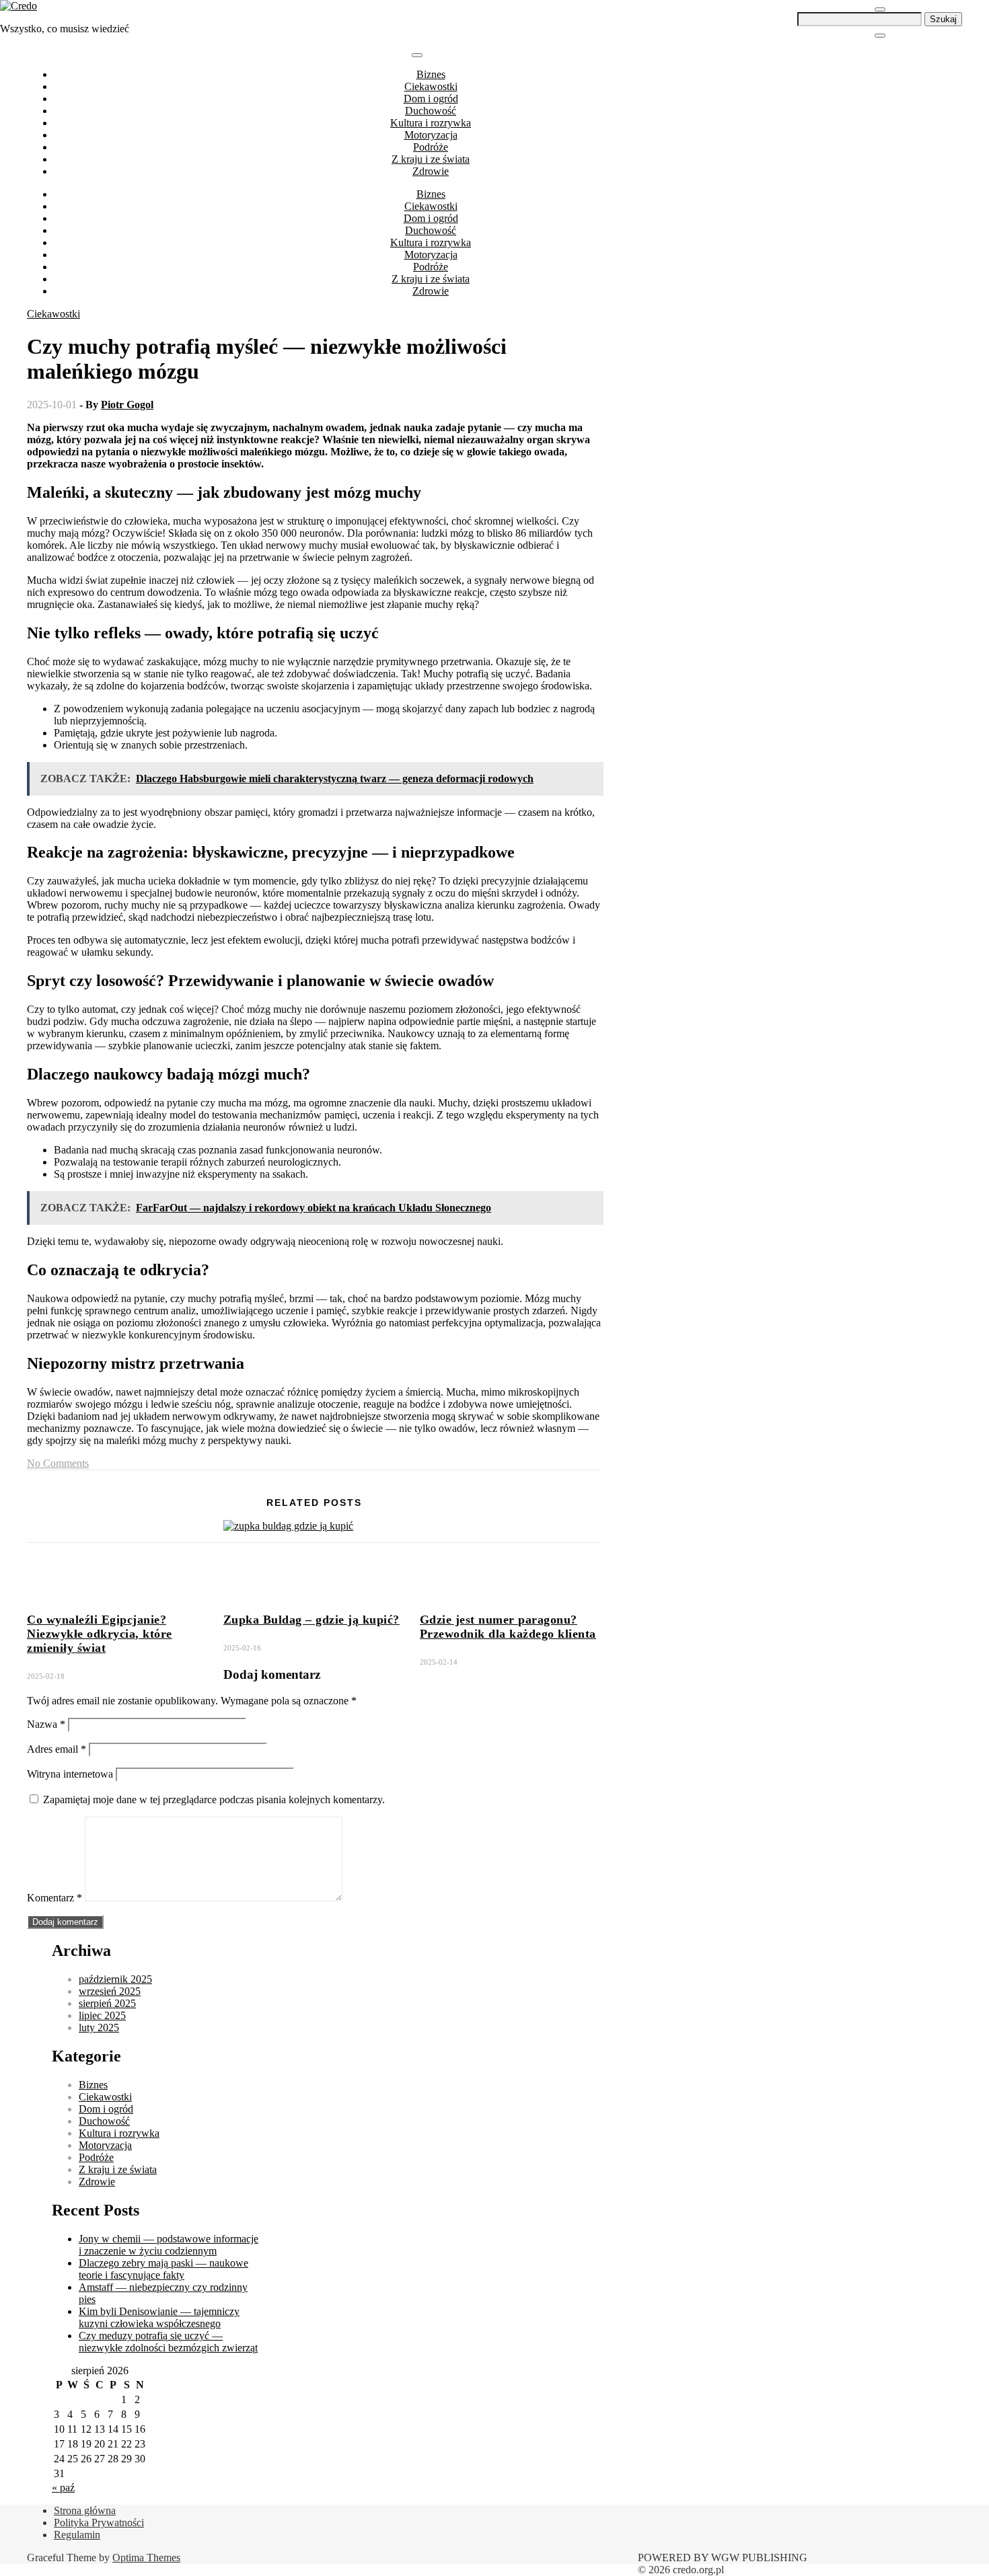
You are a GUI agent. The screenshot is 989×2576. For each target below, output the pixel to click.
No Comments (58, 1463)
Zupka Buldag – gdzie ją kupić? (312, 1620)
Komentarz (54, 1898)
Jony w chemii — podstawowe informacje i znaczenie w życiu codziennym (169, 2245)
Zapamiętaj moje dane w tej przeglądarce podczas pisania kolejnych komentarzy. (214, 1800)
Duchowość (431, 111)
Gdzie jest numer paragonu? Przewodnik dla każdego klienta (508, 1627)
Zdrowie (431, 171)
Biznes (431, 74)
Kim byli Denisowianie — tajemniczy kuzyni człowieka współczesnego (159, 2317)
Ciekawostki (431, 86)
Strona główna (85, 2510)
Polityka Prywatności (99, 2523)
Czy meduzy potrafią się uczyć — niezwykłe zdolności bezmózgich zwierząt (168, 2342)
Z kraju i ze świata (431, 159)
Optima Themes (146, 2558)
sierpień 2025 (107, 2003)
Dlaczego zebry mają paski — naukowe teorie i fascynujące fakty (163, 2269)
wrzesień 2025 (110, 1991)
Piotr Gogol (127, 405)
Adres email (57, 1749)
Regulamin (77, 2535)
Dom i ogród (431, 99)
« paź (63, 2488)
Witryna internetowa (70, 1774)
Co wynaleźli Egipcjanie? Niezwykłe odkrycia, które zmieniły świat (100, 1634)
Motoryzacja (431, 135)
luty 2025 (99, 2028)
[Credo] (19, 6)
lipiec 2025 (102, 2015)
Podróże (431, 147)
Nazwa (46, 1724)
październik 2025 (115, 1979)
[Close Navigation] (880, 36)
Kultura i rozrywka (431, 123)
